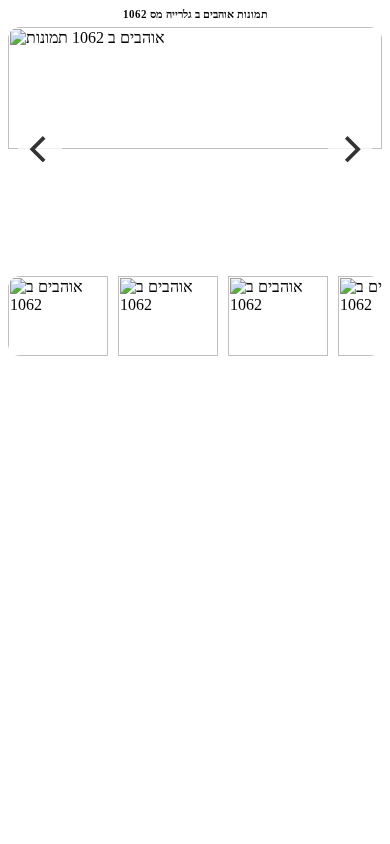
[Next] (350, 149)
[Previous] (40, 149)
